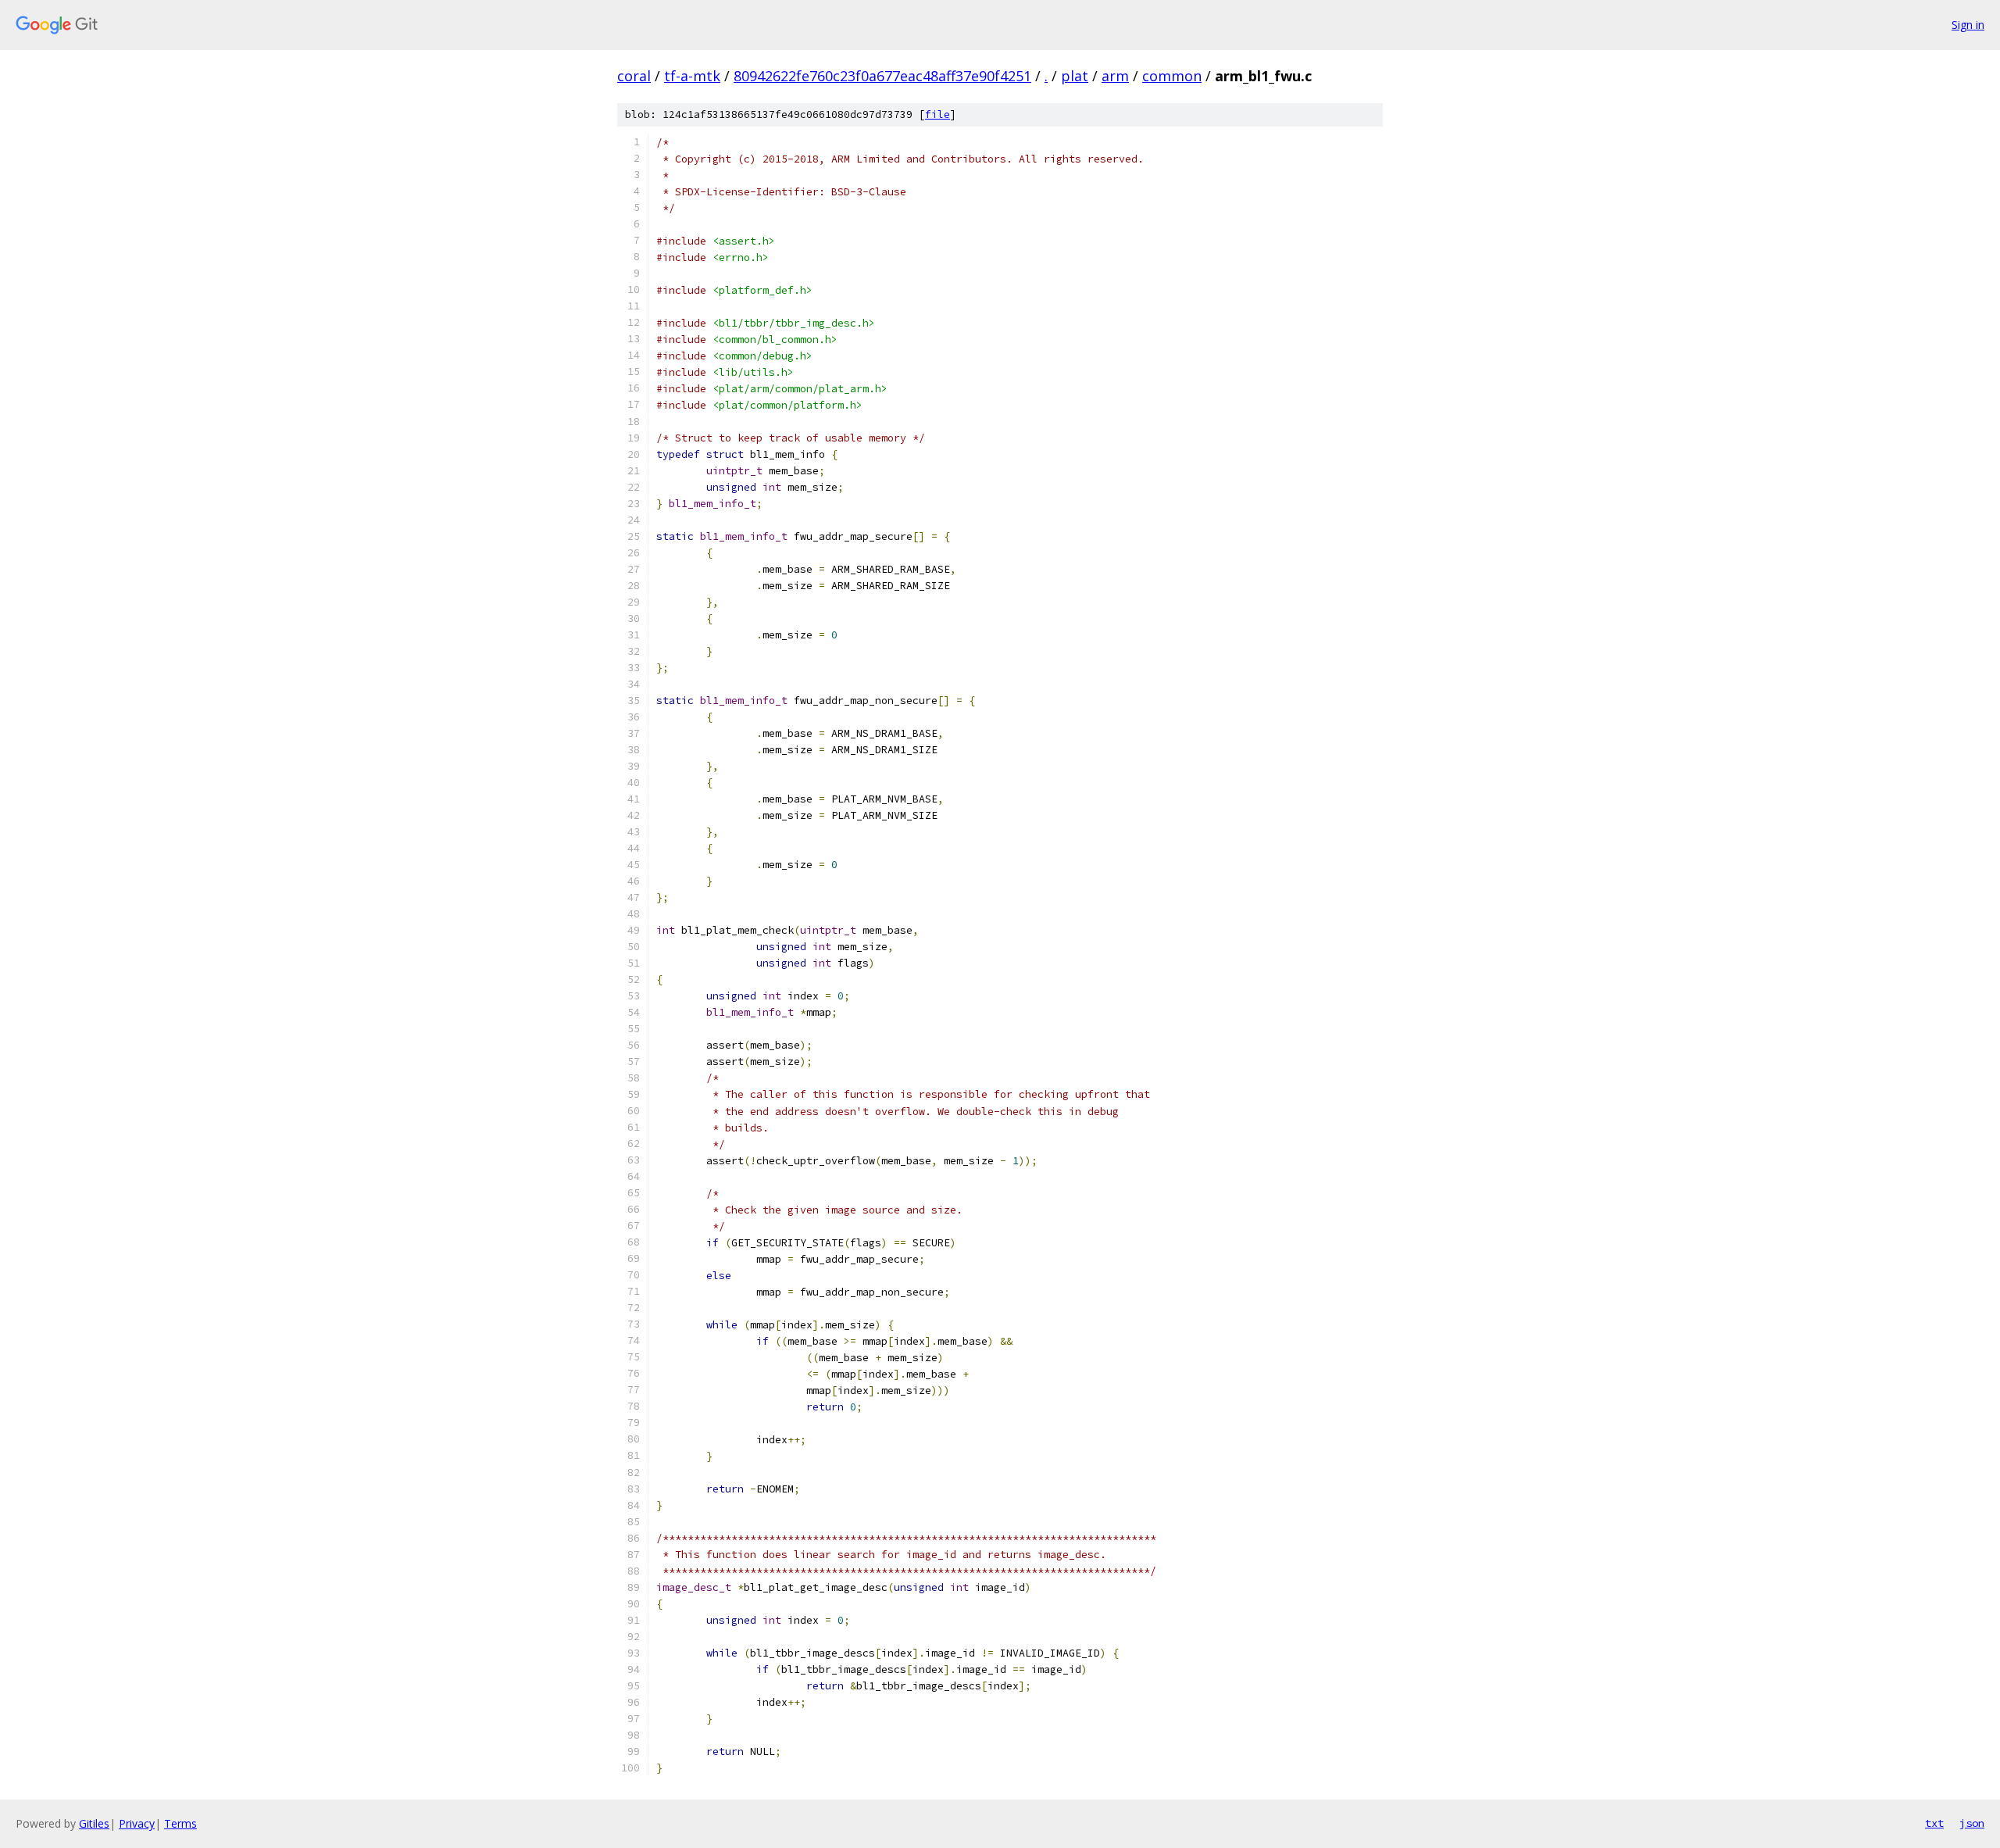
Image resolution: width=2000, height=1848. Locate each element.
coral (634, 76)
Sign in (1968, 25)
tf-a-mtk (692, 76)
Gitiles (94, 1823)
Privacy (137, 1823)
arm (1115, 76)
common (1172, 76)
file (937, 114)
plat (1075, 76)
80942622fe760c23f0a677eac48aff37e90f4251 (882, 76)
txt (1934, 1823)
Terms (180, 1823)
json (1972, 1823)
